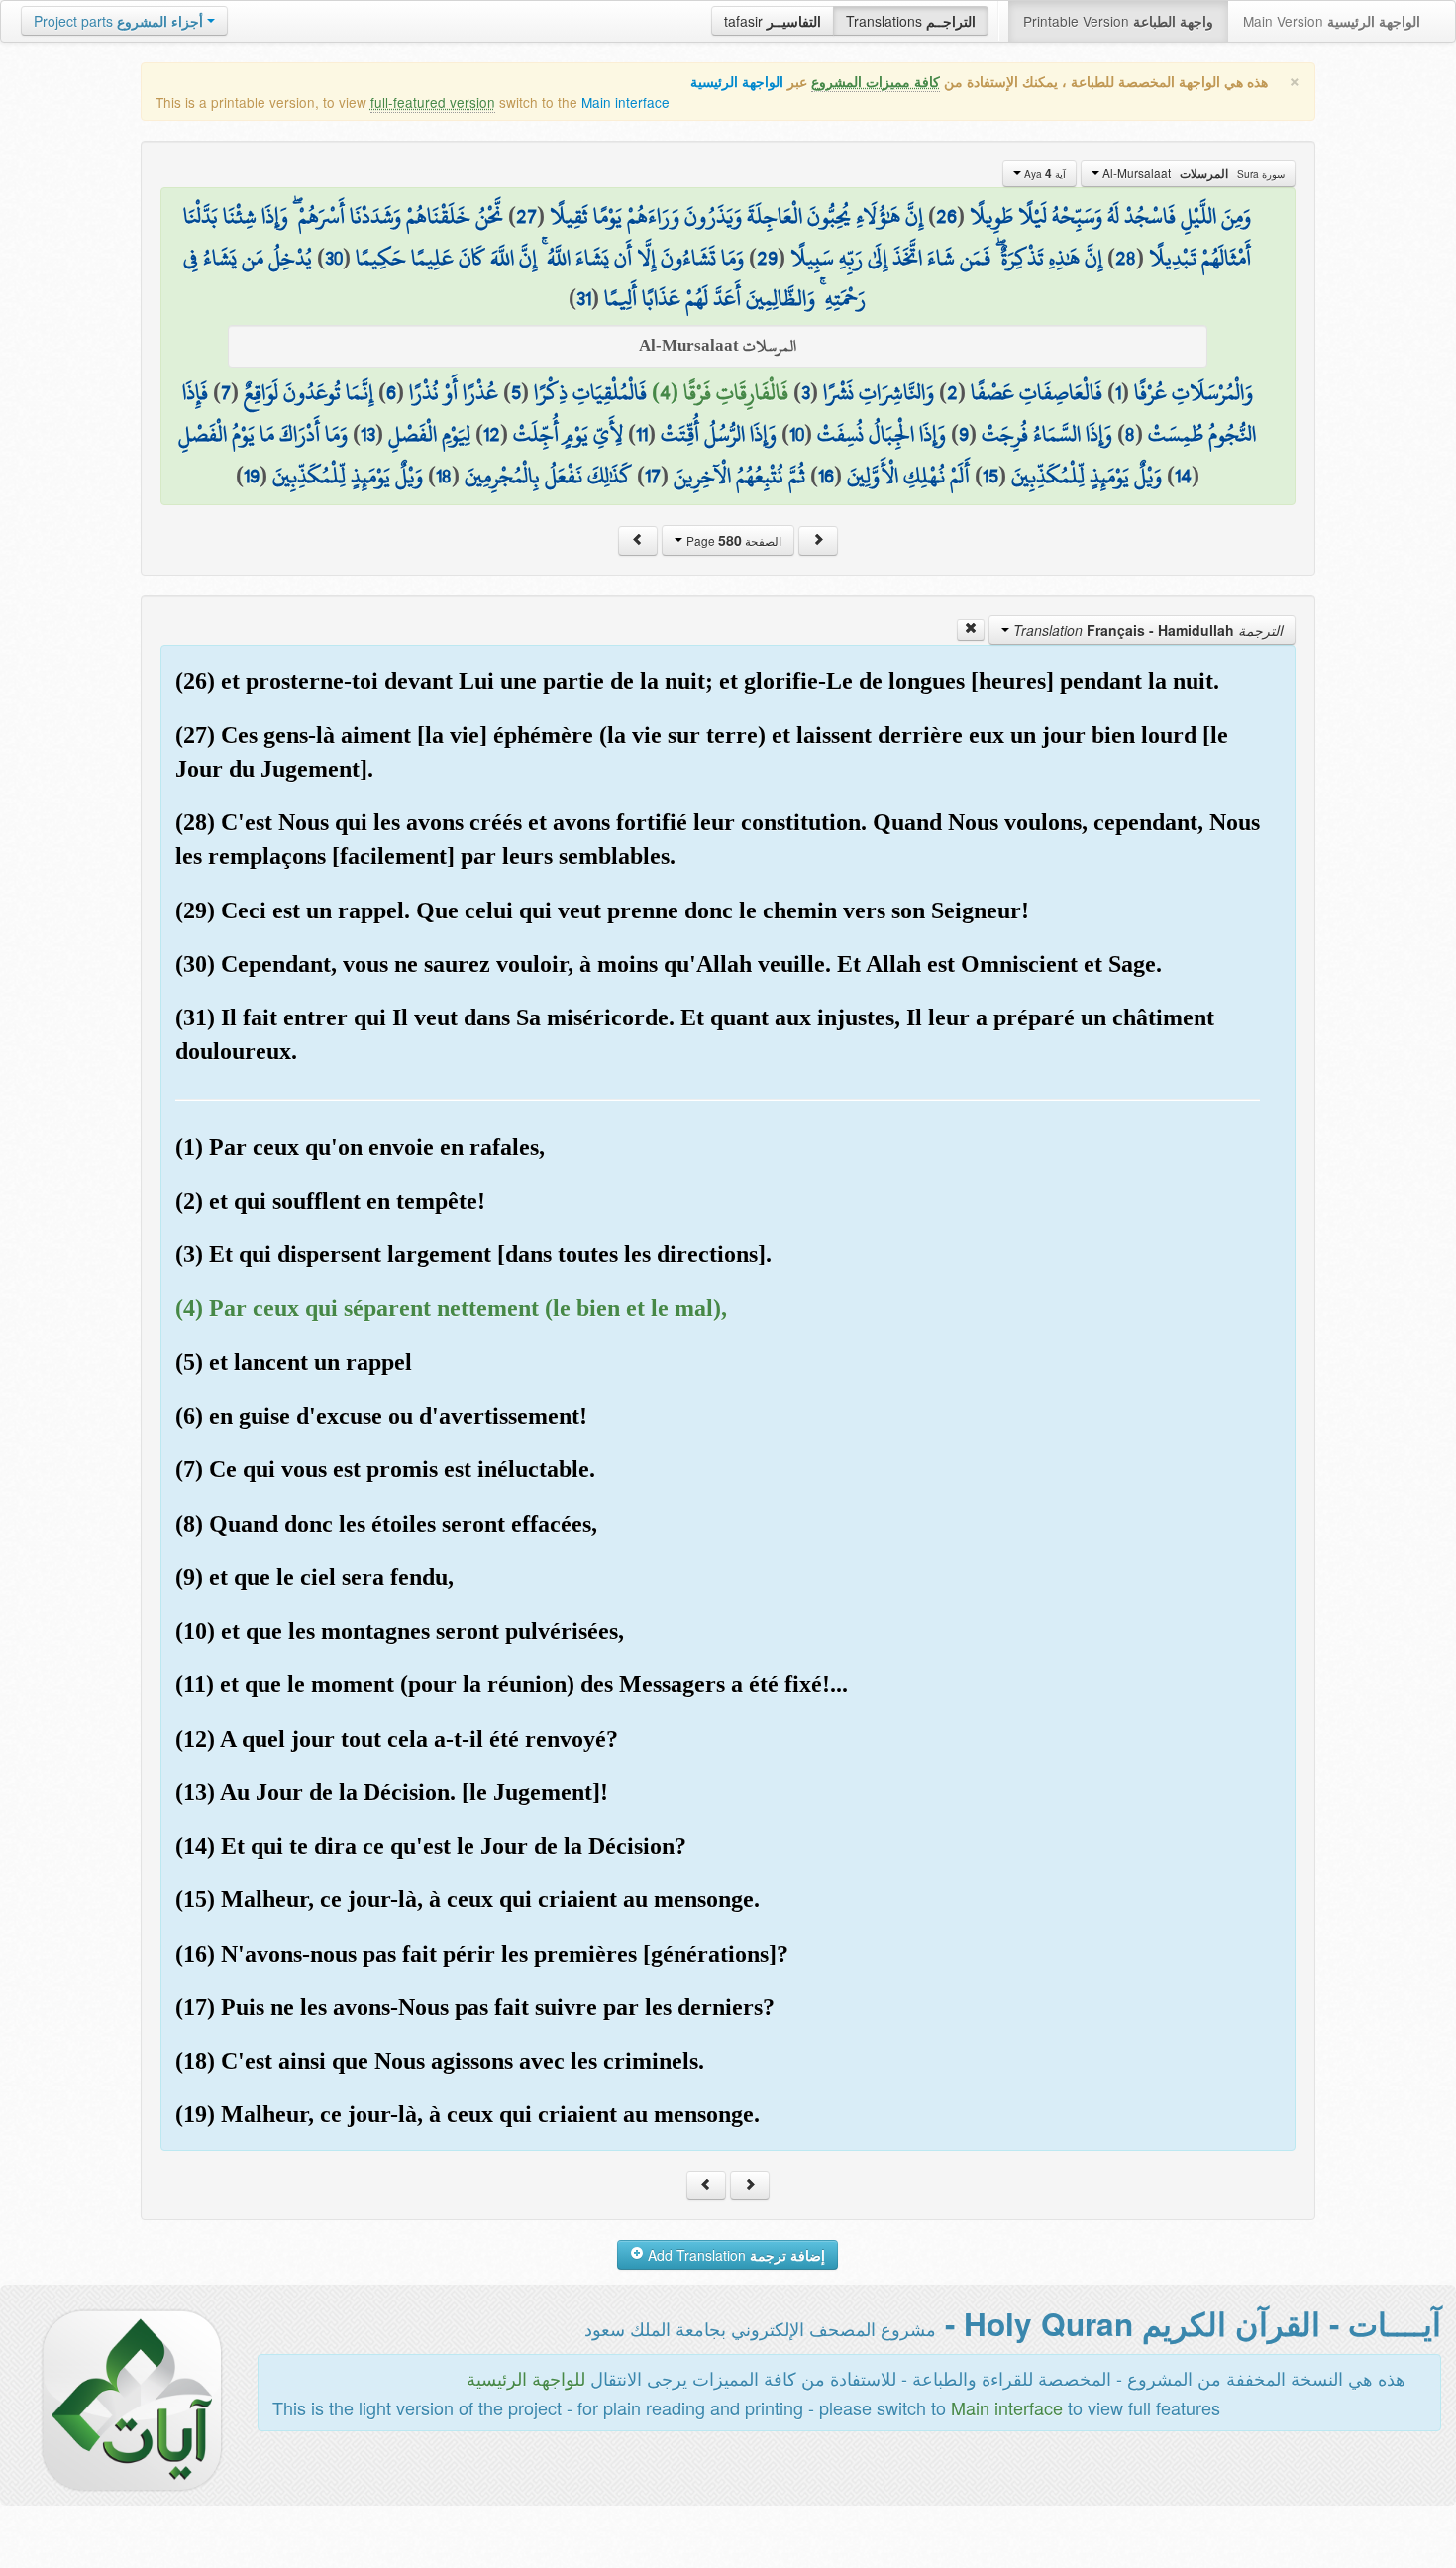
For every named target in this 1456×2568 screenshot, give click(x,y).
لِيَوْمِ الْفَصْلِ (429, 434)
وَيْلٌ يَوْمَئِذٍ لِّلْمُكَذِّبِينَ (1087, 476)
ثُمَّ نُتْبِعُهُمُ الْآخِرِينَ (739, 476)
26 (946, 216)
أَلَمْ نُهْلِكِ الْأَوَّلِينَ (908, 476)
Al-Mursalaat (1192, 173)
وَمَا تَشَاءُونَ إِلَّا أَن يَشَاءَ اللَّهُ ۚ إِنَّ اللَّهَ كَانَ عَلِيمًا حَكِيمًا (550, 258)
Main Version (1332, 21)
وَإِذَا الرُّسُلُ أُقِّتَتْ (719, 434)
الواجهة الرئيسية (737, 82)
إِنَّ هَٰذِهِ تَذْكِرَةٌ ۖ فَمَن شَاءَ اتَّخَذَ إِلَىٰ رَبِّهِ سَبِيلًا (946, 258)
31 (584, 298)
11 (642, 434)
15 (990, 476)
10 (797, 434)
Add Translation (734, 2255)
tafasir (773, 21)
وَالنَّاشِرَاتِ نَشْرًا (879, 392)
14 (1183, 476)
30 (334, 258)
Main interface (625, 102)
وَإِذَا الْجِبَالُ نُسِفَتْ (882, 434)
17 (653, 476)
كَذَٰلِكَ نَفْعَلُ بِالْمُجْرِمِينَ (548, 476)
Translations (911, 21)
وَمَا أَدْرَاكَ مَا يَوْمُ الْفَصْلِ (263, 434)
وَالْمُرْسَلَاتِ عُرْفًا (1194, 392)
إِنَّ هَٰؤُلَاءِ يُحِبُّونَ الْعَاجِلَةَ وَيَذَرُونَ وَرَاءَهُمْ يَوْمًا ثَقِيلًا (736, 216)
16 (826, 476)
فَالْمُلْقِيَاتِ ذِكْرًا (590, 392)
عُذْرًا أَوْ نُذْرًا (454, 392)
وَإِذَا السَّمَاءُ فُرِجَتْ (1047, 434)
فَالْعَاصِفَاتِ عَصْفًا (1037, 392)
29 (767, 258)
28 (1126, 258)
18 (444, 476)
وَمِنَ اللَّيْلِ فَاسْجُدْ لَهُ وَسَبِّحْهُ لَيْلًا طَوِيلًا (1110, 216)
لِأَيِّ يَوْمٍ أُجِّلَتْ (568, 434)
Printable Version (1118, 21)
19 (252, 476)
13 (368, 434)
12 (492, 434)
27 (526, 216)
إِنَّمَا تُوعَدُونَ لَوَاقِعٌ (309, 392)
